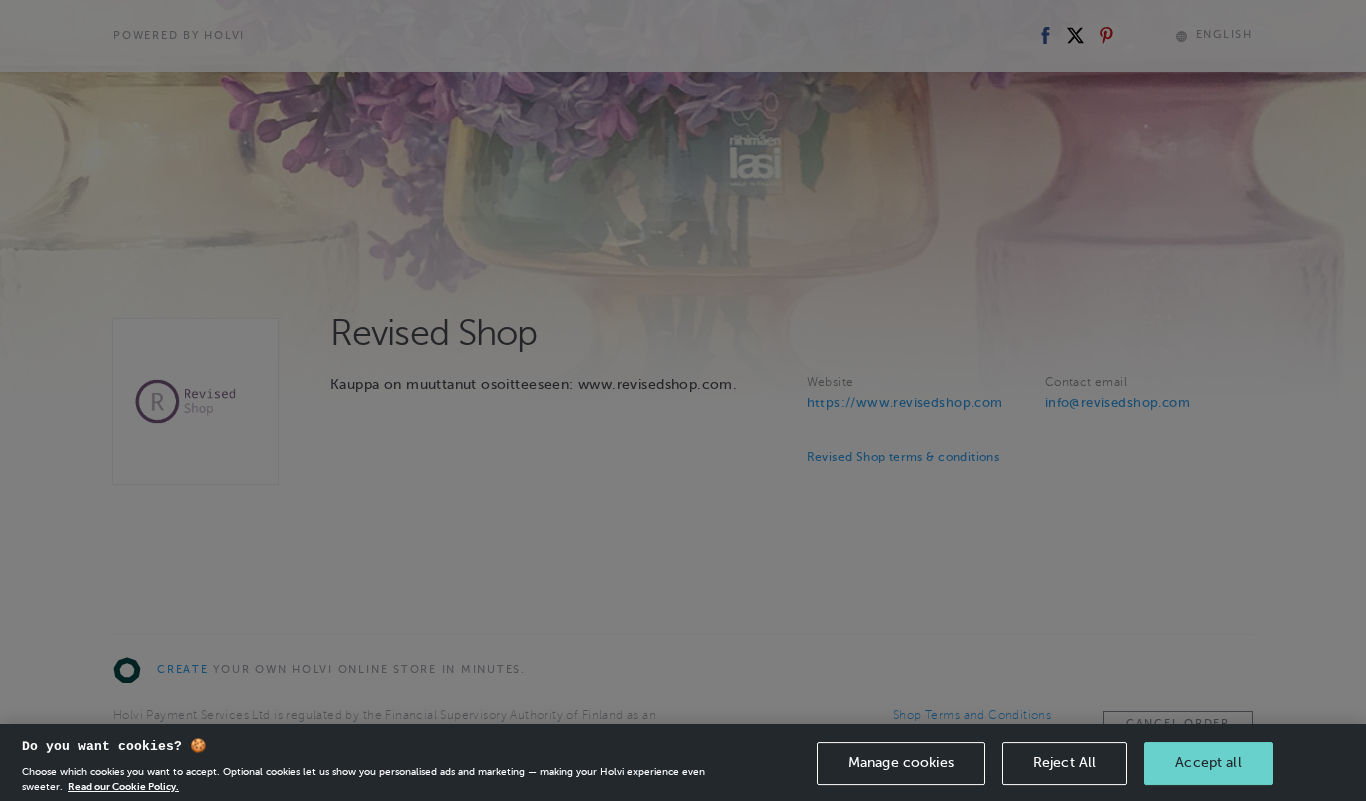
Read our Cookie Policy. (123, 785)
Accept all (1208, 762)
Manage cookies (901, 762)
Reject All (1064, 762)
